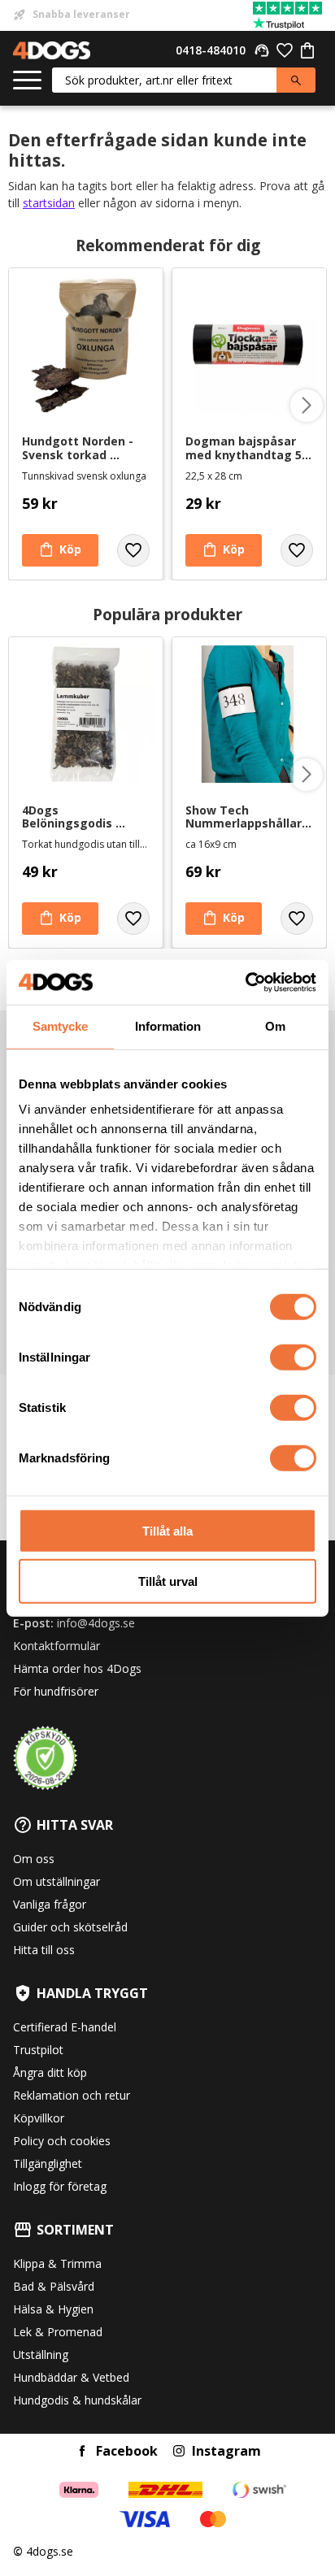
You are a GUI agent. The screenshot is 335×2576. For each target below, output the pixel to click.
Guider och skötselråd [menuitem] (70, 1927)
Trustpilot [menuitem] (38, 2050)
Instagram (226, 2451)
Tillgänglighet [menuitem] (48, 2163)
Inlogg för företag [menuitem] (60, 2186)
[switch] (293, 1357)
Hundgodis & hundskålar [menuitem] (77, 2400)
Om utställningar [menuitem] (57, 1881)
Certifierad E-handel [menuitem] (65, 2027)
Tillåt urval (168, 1581)
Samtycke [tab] (60, 1026)
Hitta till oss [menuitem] (44, 1950)
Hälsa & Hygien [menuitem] (53, 2309)
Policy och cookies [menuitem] (62, 2141)
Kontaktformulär (57, 1646)
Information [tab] (168, 1026)
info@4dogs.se (96, 1623)
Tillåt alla (167, 1530)
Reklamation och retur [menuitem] (72, 2095)
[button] (27, 81)
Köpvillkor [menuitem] (39, 2118)
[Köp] (60, 550)
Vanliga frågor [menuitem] (50, 1904)
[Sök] (296, 80)
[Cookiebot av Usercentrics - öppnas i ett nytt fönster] (245, 982)
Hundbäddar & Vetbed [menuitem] (71, 2377)
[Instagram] (179, 2451)
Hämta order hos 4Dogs (77, 1668)
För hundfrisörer (56, 1691)
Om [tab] (275, 1026)
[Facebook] (82, 2451)
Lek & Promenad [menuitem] (58, 2332)
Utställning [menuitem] (41, 2354)
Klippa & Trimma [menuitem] (57, 2263)
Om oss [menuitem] (34, 1859)
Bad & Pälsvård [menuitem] (54, 2286)
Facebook (127, 2451)
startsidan (49, 203)
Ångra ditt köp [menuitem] (50, 2072)
